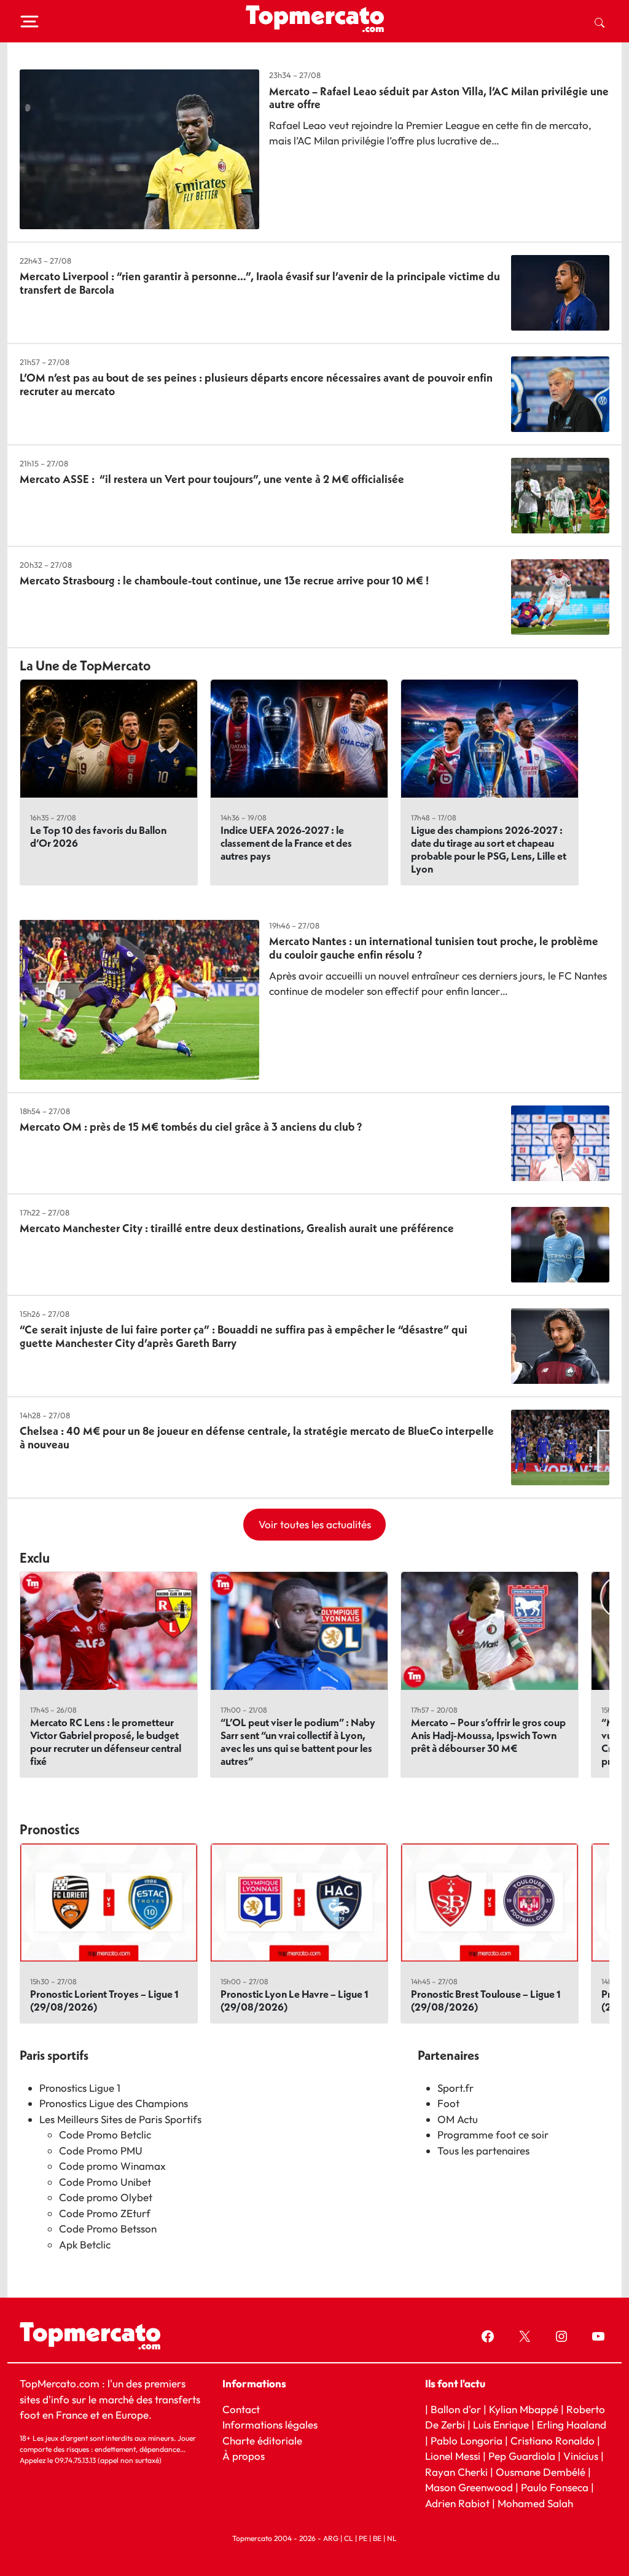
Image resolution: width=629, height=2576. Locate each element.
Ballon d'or (456, 2409)
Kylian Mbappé (524, 2409)
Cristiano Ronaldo (553, 2441)
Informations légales (270, 2425)
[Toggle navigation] (29, 22)
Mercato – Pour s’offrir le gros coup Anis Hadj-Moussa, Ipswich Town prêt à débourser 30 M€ (488, 1735)
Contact (241, 2409)
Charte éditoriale (262, 2441)
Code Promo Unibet (105, 2182)
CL (349, 2538)
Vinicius (581, 2456)
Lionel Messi (453, 2456)
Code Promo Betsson (108, 2228)
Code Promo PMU (101, 2150)
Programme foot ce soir (493, 2134)
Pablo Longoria (467, 2441)
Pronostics (50, 1829)
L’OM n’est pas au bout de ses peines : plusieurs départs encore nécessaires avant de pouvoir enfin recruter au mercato (256, 384)
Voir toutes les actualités (315, 1524)
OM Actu (458, 2119)
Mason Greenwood (470, 2487)
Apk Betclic (85, 2244)
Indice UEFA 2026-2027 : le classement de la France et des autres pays (286, 843)
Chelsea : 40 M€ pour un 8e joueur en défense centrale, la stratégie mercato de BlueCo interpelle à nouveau (257, 1438)
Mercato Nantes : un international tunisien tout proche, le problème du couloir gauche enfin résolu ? (434, 948)
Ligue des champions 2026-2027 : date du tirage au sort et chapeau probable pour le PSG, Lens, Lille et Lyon (489, 849)
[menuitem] (600, 22)
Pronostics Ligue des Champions (114, 2103)
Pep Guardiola (522, 2456)
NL (392, 2538)
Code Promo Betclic (105, 2134)
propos (247, 2456)
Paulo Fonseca (555, 2487)
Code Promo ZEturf (105, 2213)
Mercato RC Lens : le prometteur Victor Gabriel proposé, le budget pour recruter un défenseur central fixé (106, 1742)
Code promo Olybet (106, 2197)
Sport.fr (455, 2088)
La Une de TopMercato (85, 666)
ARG (331, 2538)
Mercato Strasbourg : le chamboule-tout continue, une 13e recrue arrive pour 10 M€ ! (224, 580)
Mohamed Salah (535, 2503)
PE (363, 2538)
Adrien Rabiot (457, 2503)
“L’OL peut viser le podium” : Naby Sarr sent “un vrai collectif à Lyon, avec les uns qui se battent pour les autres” (298, 1742)
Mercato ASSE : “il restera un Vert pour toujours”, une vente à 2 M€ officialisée (212, 479)
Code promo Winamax (112, 2166)
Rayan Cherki (456, 2472)
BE (377, 2538)
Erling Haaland (572, 2425)
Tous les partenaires (483, 2150)
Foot (448, 2103)
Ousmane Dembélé (541, 2472)
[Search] (600, 22)
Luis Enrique (501, 2425)
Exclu (35, 1558)
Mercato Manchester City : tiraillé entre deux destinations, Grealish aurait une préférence (237, 1228)
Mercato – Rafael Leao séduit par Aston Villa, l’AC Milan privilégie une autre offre (439, 98)
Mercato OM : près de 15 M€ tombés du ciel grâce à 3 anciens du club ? (191, 1127)
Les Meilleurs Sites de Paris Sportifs (120, 2119)
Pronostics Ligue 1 (80, 2088)
